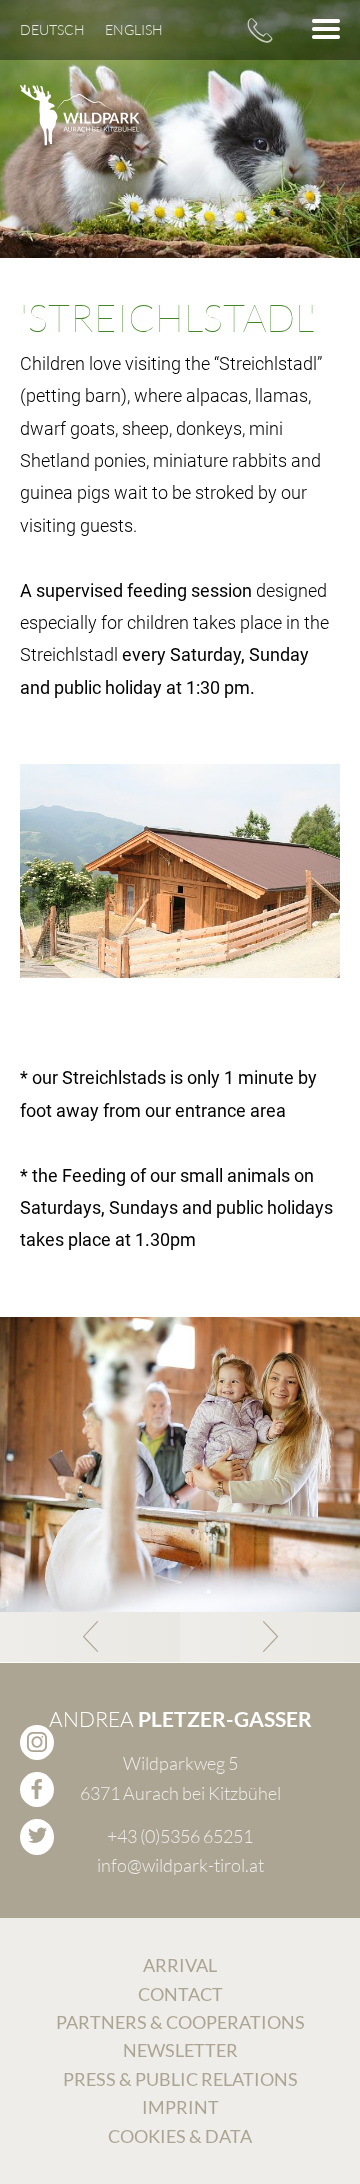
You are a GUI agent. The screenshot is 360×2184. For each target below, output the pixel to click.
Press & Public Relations (180, 2079)
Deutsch (52, 29)
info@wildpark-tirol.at (180, 1865)
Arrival (180, 1965)
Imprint (180, 2107)
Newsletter (180, 2050)
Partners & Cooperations (180, 2022)
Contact (180, 1994)
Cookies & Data (180, 2136)
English (134, 29)
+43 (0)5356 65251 (260, 30)
